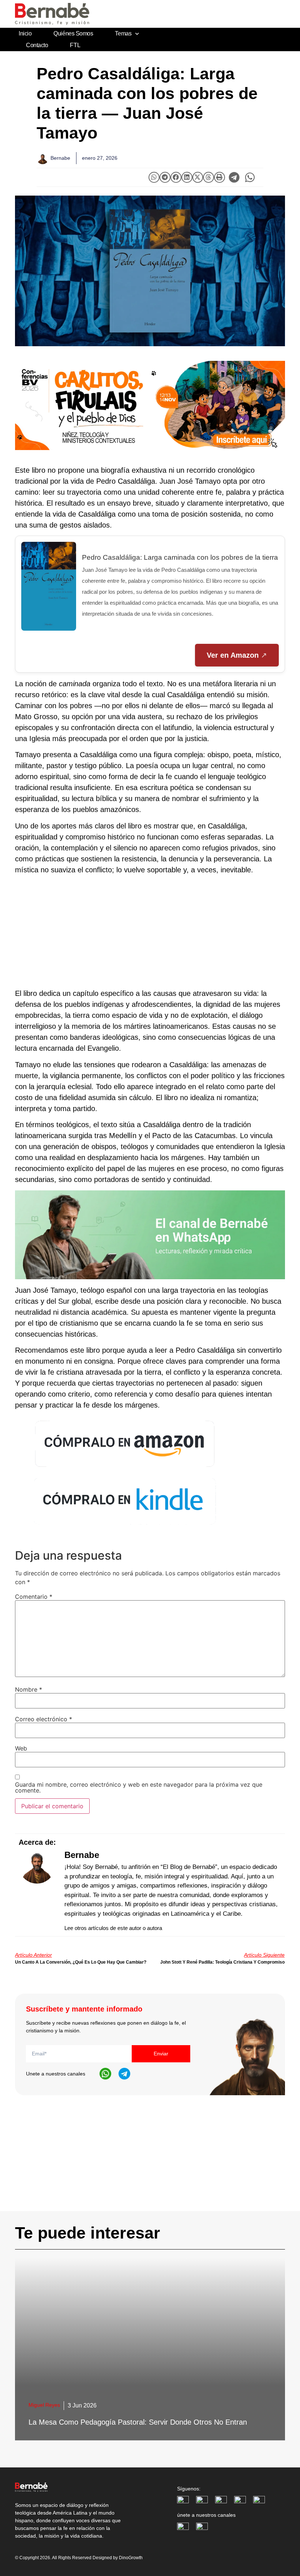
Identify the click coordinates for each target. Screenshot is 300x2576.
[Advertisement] (150, 932)
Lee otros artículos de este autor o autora (113, 1928)
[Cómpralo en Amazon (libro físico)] (125, 1468)
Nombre (29, 1689)
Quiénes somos (73, 33)
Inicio (25, 33)
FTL (75, 45)
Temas (123, 33)
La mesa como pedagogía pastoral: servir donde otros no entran (138, 2422)
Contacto (37, 45)
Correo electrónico (44, 1719)
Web (21, 1748)
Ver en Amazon (233, 655)
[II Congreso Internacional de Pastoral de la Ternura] (150, 405)
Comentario (34, 1597)
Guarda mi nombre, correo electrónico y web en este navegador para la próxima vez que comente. (139, 1787)
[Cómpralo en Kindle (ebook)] (125, 1526)
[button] (154, 177)
